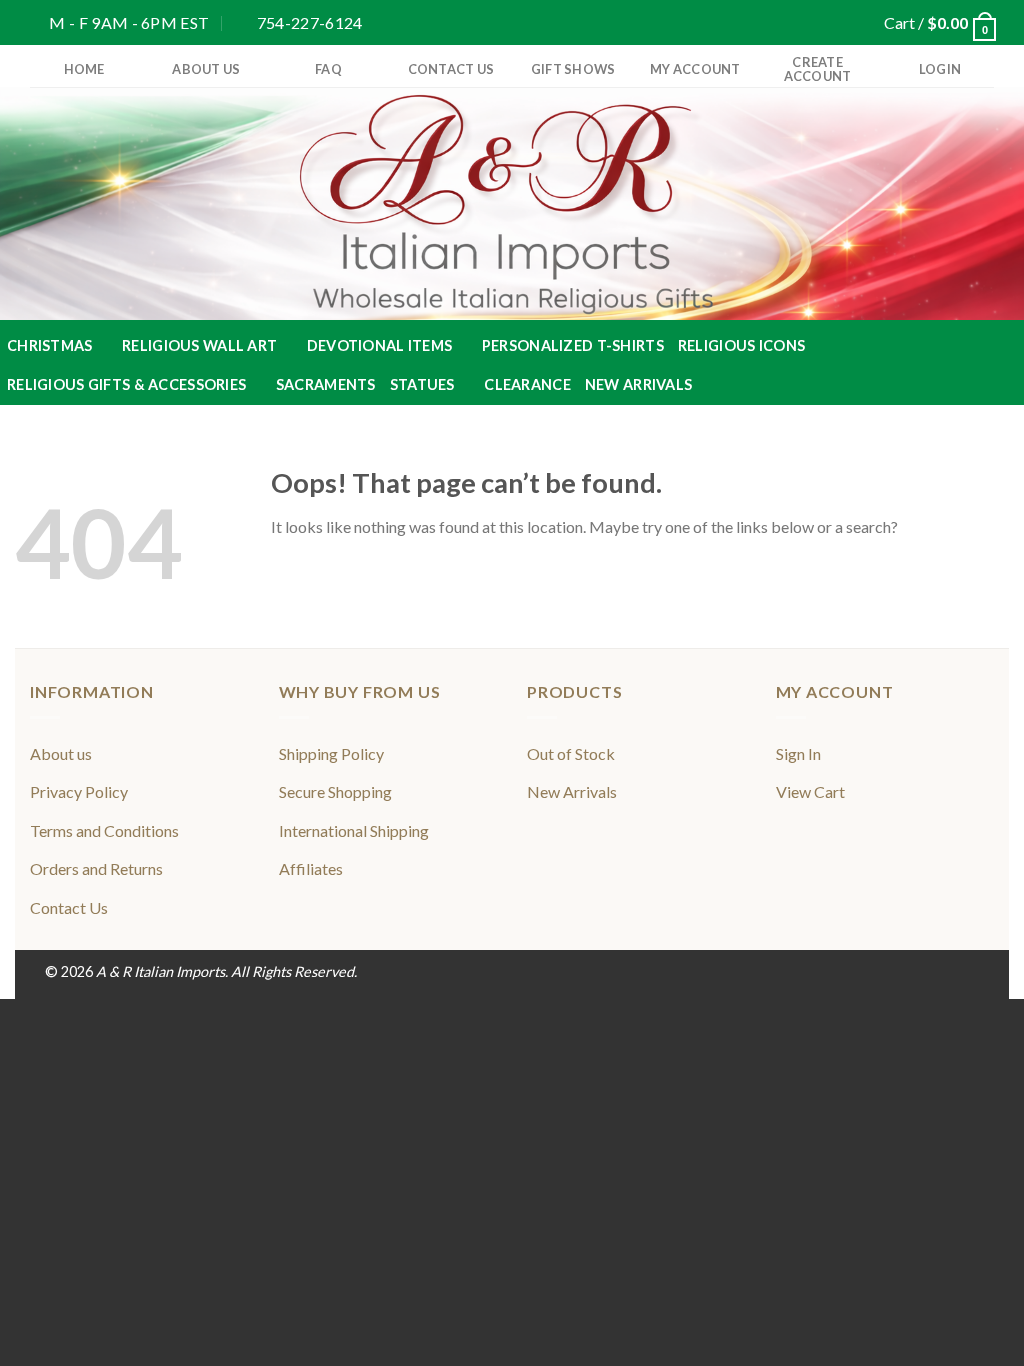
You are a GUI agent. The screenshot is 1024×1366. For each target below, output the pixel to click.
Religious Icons (741, 345)
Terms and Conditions (104, 830)
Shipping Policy (331, 753)
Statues (422, 384)
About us (206, 69)
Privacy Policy (79, 791)
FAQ (328, 69)
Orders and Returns (96, 868)
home (84, 69)
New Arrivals (638, 384)
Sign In (798, 753)
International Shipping (354, 830)
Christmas (50, 345)
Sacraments (326, 384)
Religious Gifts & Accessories (126, 384)
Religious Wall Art (199, 345)
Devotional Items (380, 345)
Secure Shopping (335, 791)
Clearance (527, 384)
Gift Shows (573, 69)
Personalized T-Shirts (573, 345)
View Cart (810, 791)
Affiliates (311, 868)
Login (940, 69)
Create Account (818, 69)
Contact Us (451, 69)
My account (695, 69)
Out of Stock (571, 753)
